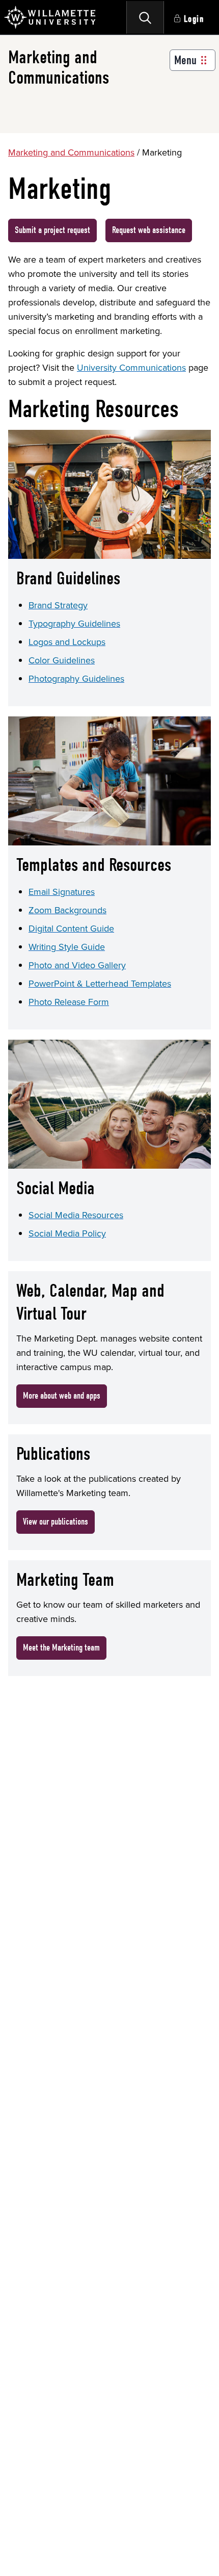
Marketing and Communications (71, 152)
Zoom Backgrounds (67, 910)
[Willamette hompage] (50, 17)
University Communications (131, 368)
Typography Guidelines (74, 624)
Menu (185, 60)
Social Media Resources (76, 1215)
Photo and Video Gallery (77, 965)
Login (194, 19)
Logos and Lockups (67, 642)
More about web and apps (62, 1396)
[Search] (145, 17)
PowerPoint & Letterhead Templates (100, 984)
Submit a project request (52, 230)
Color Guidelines (62, 660)
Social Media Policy (67, 1233)
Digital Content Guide (71, 929)
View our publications (56, 1522)
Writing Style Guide (67, 947)
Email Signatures (62, 892)
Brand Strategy (58, 605)
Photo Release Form (69, 1002)
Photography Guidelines (76, 679)
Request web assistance (149, 230)
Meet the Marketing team (61, 1648)
